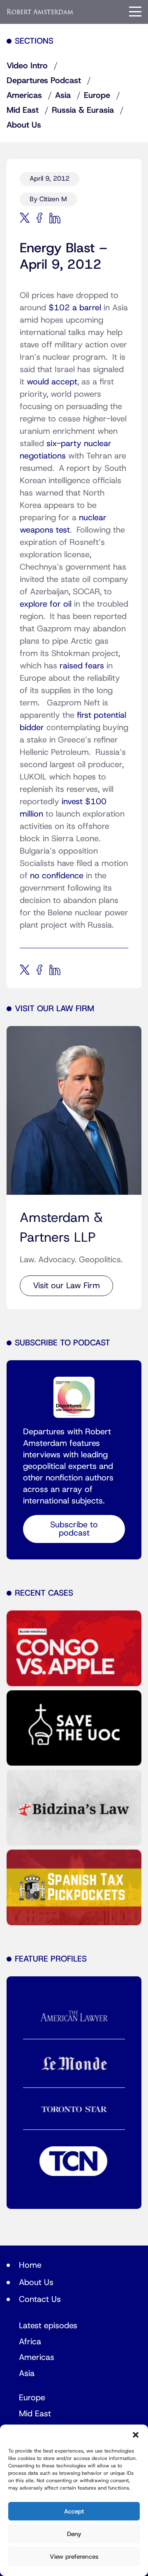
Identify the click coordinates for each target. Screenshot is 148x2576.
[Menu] (135, 12)
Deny (74, 2534)
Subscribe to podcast (74, 1529)
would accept (52, 382)
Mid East (23, 110)
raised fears (82, 666)
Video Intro (27, 66)
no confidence (57, 876)
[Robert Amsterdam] (40, 11)
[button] (136, 2435)
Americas (24, 95)
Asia (63, 95)
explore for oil (47, 604)
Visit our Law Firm (66, 1286)
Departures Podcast (44, 81)
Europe (97, 95)
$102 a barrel (76, 308)
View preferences (74, 2557)
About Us (24, 125)
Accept (74, 2511)
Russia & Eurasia (83, 110)
